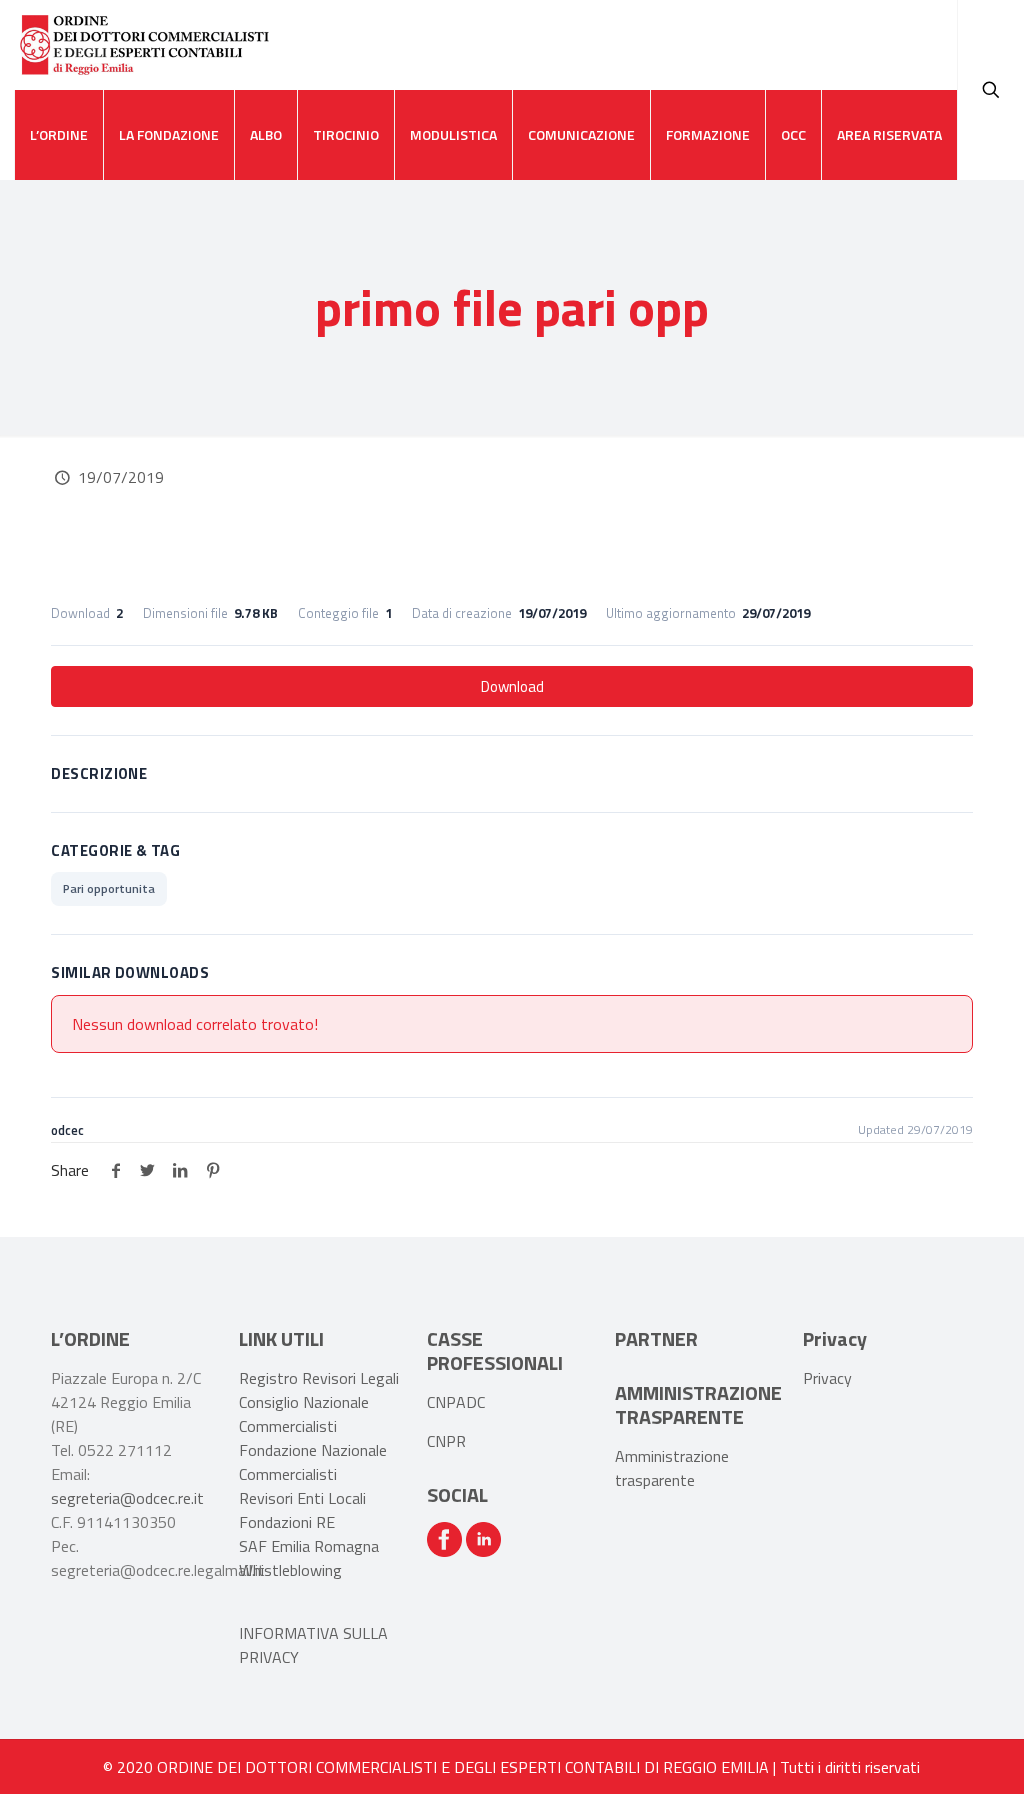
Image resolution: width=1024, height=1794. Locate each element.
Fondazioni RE (287, 1522)
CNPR (446, 1441)
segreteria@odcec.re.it (127, 1498)
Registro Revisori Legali (319, 1378)
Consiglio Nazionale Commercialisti (304, 1414)
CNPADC (456, 1402)
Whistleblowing (290, 1570)
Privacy (827, 1378)
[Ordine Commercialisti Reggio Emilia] (144, 45)
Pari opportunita (109, 888)
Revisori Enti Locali (302, 1498)
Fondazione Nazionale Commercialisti (313, 1462)
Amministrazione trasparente (672, 1468)
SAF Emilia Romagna (309, 1546)
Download (512, 686)
